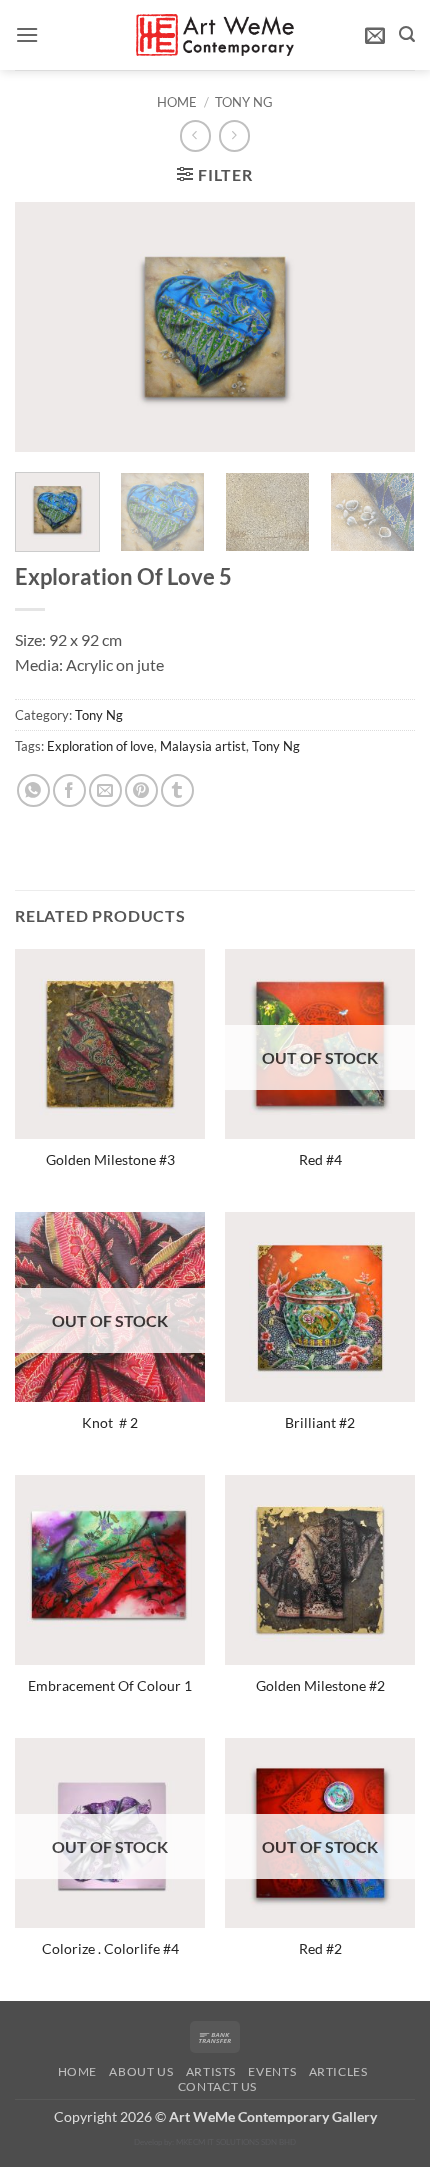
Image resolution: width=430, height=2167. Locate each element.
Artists (211, 2071)
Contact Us (217, 2086)
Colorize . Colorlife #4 (110, 1949)
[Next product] (195, 135)
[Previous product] (234, 135)
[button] (27, 34)
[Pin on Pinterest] (141, 790)
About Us (141, 2071)
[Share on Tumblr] (177, 790)
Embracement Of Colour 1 (110, 1686)
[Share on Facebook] (69, 790)
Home (177, 102)
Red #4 (320, 1160)
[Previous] (48, 327)
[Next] (382, 327)
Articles (338, 2071)
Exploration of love (100, 746)
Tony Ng (244, 102)
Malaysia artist (203, 746)
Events (272, 2071)
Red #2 (320, 1949)
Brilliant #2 (320, 1423)
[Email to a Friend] (105, 790)
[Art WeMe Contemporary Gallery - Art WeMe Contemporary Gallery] (215, 34)
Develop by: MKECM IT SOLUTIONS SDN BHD (215, 2142)
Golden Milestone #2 (320, 1686)
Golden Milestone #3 (110, 1160)
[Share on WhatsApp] (33, 790)
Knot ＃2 (110, 1423)
